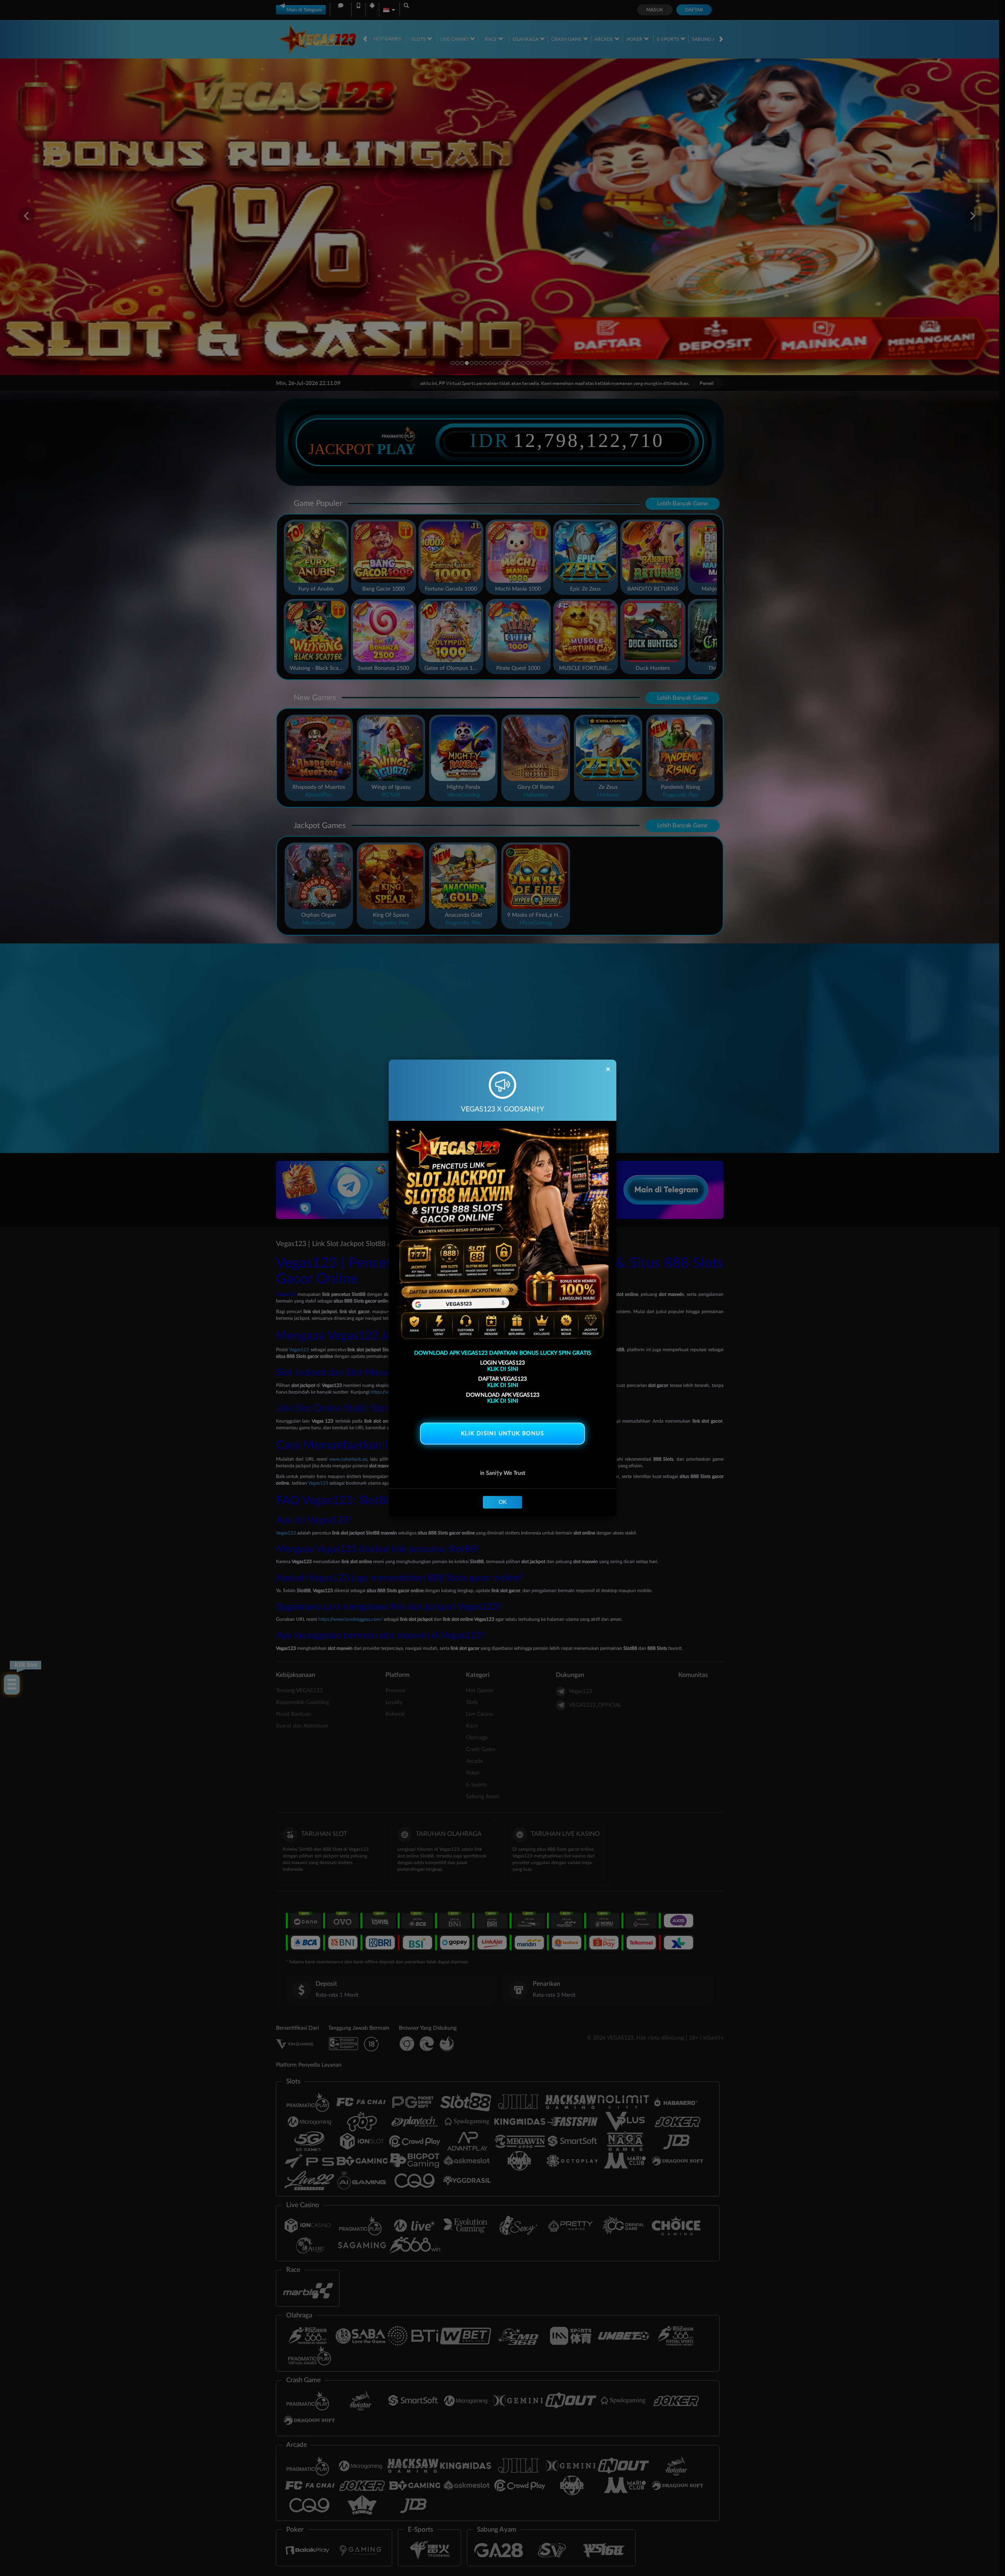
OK (502, 1502)
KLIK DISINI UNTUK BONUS (502, 1434)
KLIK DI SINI (503, 1369)
